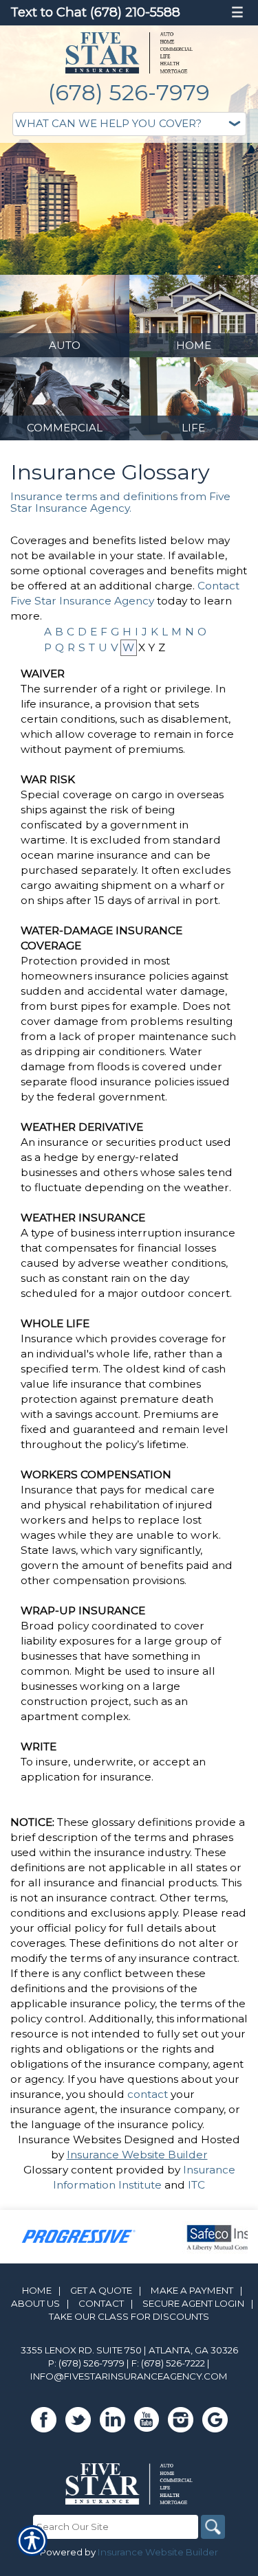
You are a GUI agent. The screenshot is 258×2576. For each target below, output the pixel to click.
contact (148, 2094)
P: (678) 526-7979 (86, 2363)
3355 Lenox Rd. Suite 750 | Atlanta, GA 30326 (129, 2350)
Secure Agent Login (193, 2303)
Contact (101, 2303)
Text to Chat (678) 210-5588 (95, 12)
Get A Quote (101, 2290)
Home (37, 2290)
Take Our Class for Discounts (129, 2316)
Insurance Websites (69, 2139)
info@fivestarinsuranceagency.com (129, 2376)
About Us (35, 2303)
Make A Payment (192, 2290)
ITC (196, 2185)
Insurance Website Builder (137, 2155)
